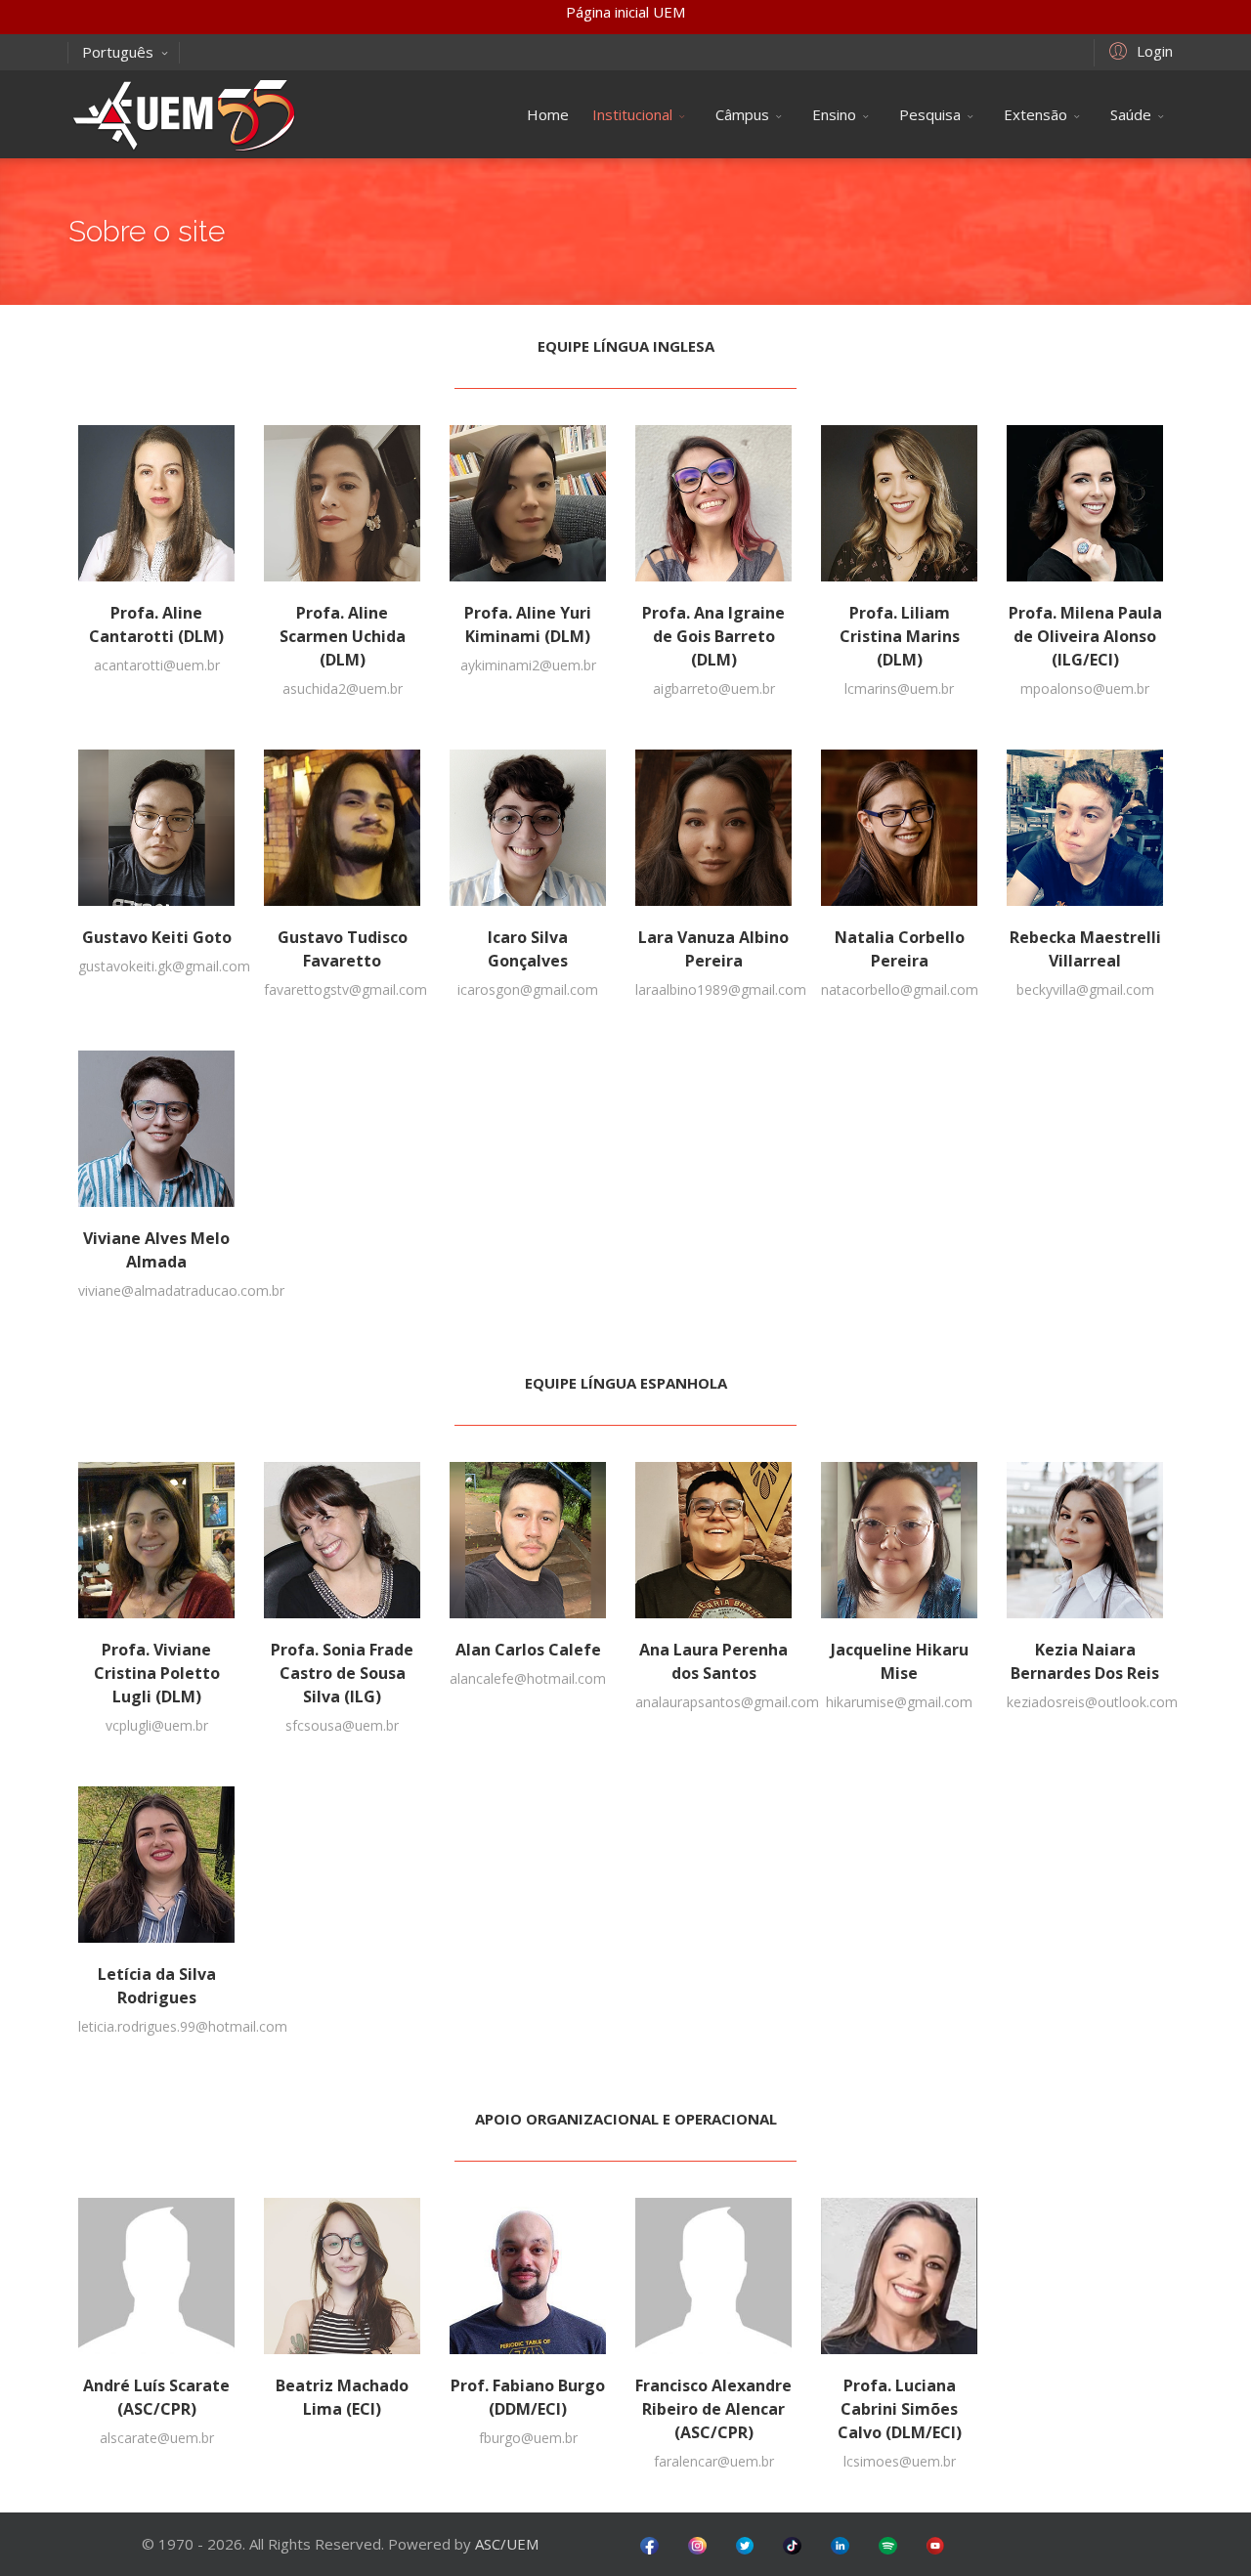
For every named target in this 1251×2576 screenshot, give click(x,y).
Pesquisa (930, 114)
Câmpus (742, 114)
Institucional (632, 114)
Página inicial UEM (625, 12)
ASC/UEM (507, 2544)
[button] (1138, 50)
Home (548, 114)
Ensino (834, 114)
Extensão (1035, 114)
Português (118, 52)
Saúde (1131, 114)
